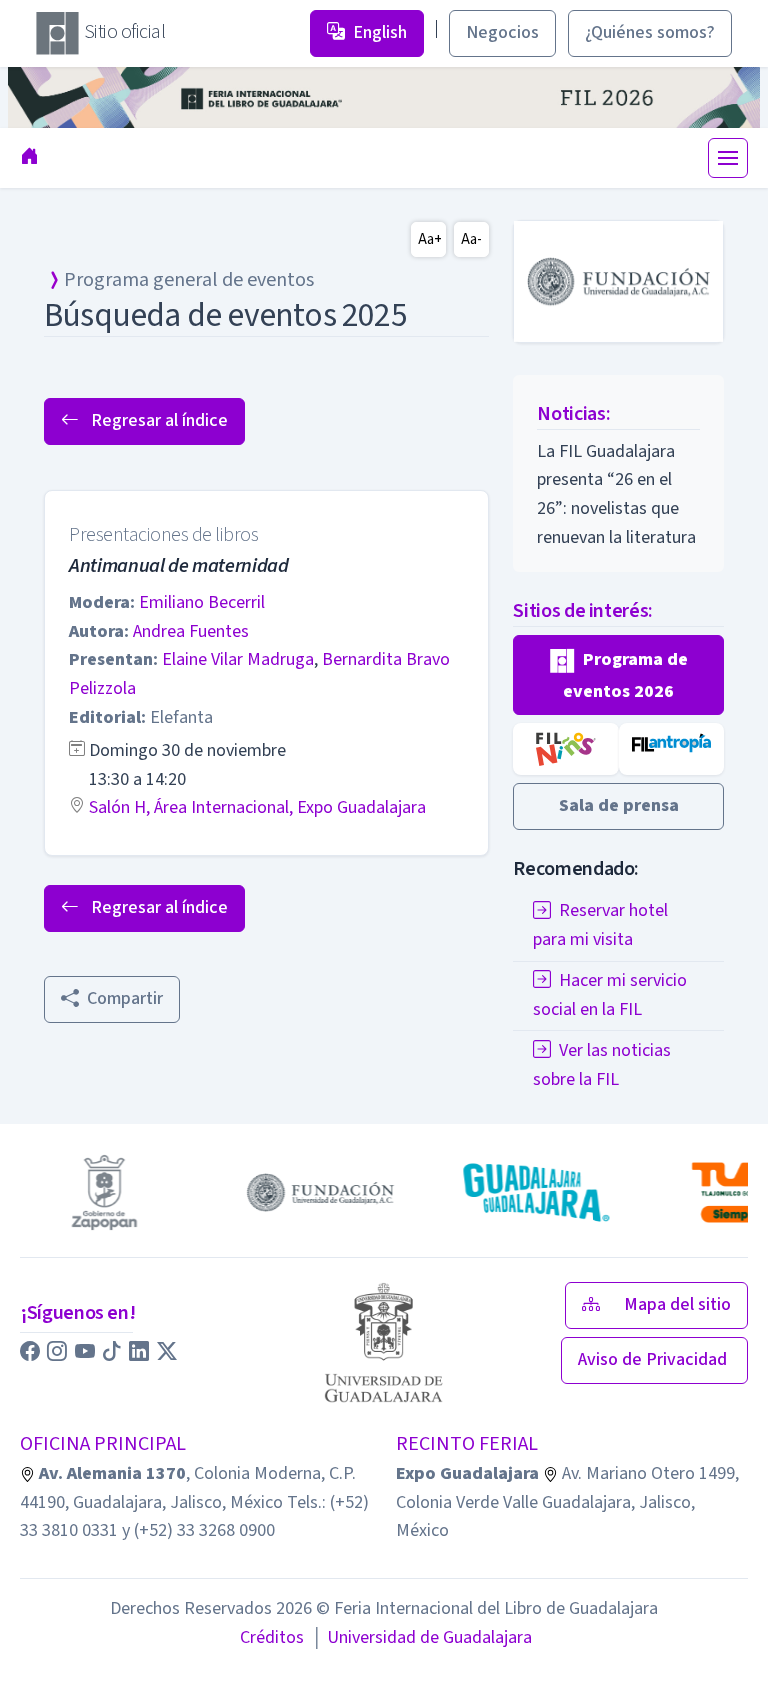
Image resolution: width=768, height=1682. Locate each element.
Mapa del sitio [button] (677, 1304)
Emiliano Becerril (202, 602)
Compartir (125, 998)
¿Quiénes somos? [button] (650, 32)
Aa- (471, 239)
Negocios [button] (502, 32)
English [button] (380, 32)
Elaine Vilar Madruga (238, 659)
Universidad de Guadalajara (422, 1637)
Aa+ (430, 239)
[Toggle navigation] (728, 158)
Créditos (272, 1637)
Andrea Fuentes (191, 631)
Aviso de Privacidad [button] (654, 1359)
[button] (618, 675)
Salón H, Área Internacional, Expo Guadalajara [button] (257, 807)
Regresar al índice (157, 420)
